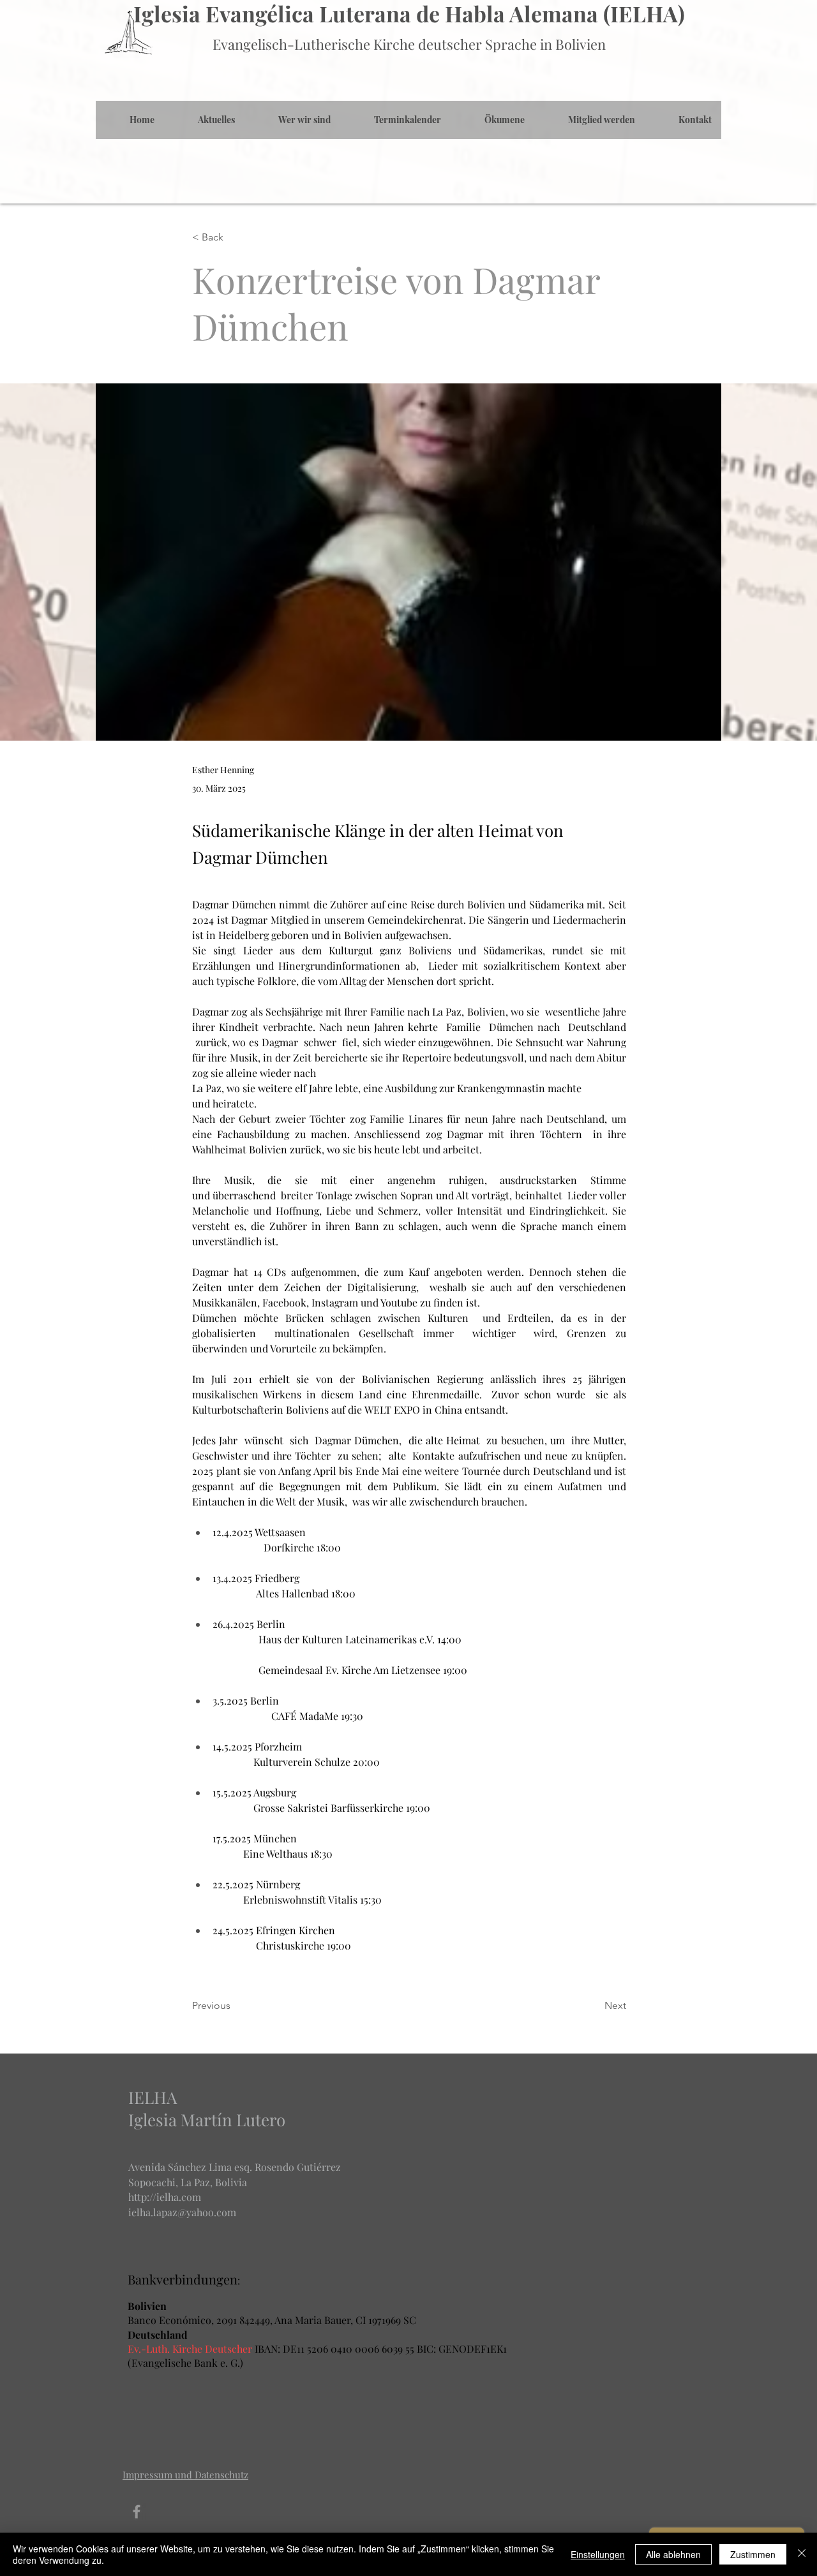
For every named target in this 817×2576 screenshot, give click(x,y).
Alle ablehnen (673, 2554)
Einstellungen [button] (598, 2554)
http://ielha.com (165, 2197)
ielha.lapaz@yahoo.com (182, 2212)
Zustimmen (753, 2554)
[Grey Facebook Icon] (137, 2512)
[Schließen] (802, 2554)
